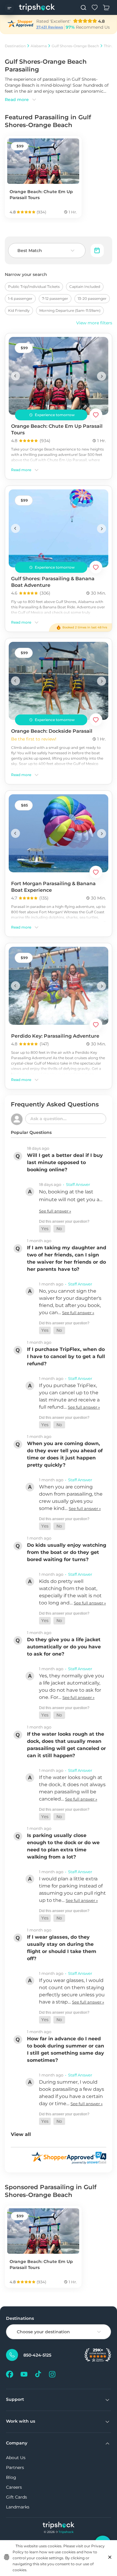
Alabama (39, 46)
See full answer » (55, 1211)
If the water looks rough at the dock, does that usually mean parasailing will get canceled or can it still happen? (66, 1745)
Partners (15, 2467)
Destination (15, 46)
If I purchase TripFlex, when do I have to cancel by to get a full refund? (66, 1356)
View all (21, 2134)
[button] (45, 1229)
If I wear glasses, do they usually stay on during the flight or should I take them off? (62, 1948)
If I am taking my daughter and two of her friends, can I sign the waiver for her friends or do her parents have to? (67, 1258)
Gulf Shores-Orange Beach (75, 46)
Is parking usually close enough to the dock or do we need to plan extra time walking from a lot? (63, 1846)
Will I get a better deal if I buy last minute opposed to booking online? (65, 1162)
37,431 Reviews (50, 27)
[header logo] (37, 7)
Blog (11, 2477)
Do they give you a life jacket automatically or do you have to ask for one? (64, 1647)
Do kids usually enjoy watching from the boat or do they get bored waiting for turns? (67, 1552)
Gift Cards (16, 2497)
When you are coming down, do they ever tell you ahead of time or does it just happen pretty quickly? (65, 1454)
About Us (16, 2458)
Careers (14, 2487)
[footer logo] (59, 2526)
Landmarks (18, 2507)
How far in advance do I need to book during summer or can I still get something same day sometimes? (66, 2049)
